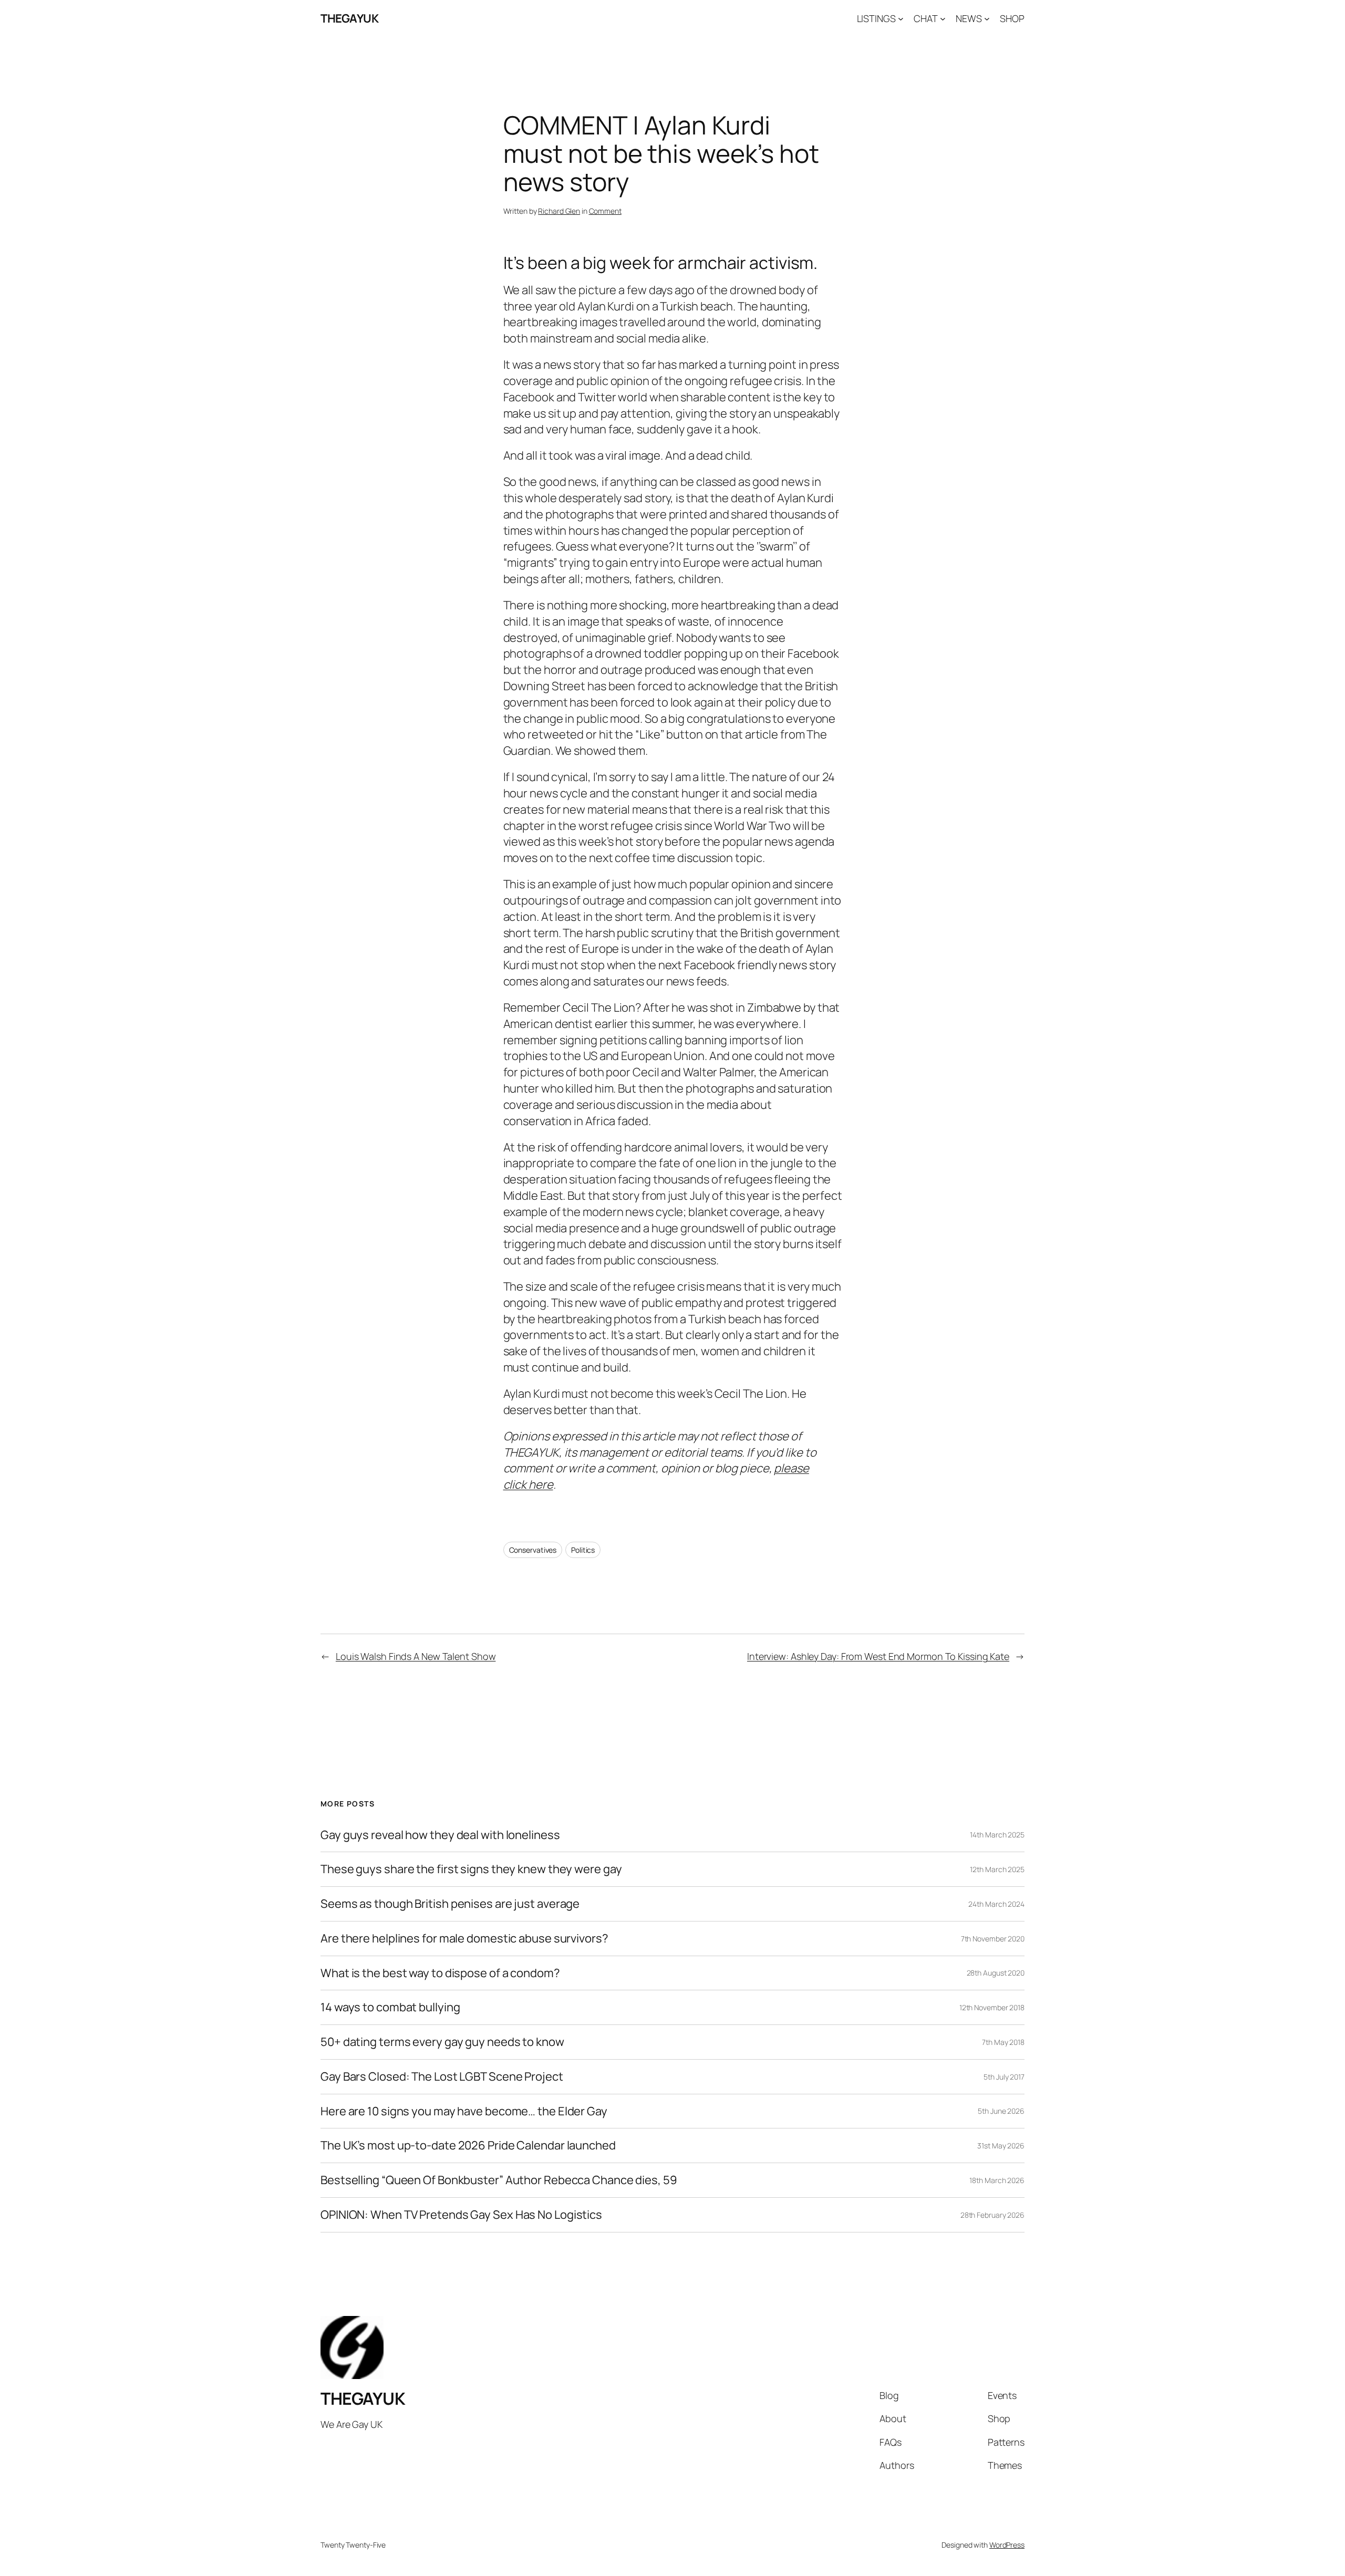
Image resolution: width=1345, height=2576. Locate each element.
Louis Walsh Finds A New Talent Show (416, 1656)
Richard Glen (559, 211)
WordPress (1007, 2545)
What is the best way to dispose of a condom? (440, 1973)
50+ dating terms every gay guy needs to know (442, 2042)
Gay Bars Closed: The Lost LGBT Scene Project (442, 2077)
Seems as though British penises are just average (450, 1904)
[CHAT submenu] (943, 19)
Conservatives (533, 1550)
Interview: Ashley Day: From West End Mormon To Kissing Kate (878, 1656)
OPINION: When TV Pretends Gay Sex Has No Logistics (461, 2215)
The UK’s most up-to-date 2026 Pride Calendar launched (468, 2146)
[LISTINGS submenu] (901, 19)
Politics (583, 1550)
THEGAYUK (349, 18)
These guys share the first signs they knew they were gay (471, 1869)
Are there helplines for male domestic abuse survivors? (464, 1939)
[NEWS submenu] (987, 19)
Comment (605, 211)
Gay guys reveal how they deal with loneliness (440, 1835)
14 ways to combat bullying (390, 2007)
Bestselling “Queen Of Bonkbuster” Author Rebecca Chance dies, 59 (499, 2180)
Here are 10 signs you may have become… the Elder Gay (464, 2111)
